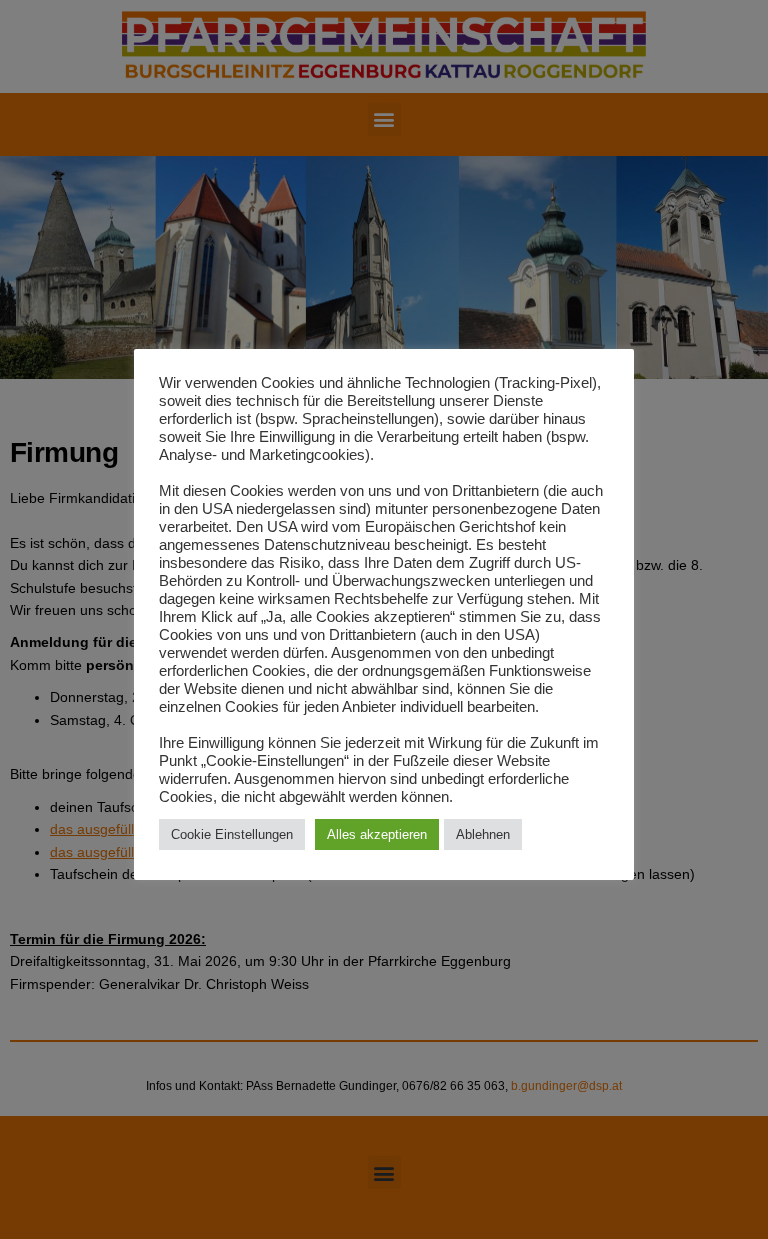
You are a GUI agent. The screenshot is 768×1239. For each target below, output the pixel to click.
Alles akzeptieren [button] (377, 834)
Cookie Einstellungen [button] (232, 834)
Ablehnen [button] (483, 834)
